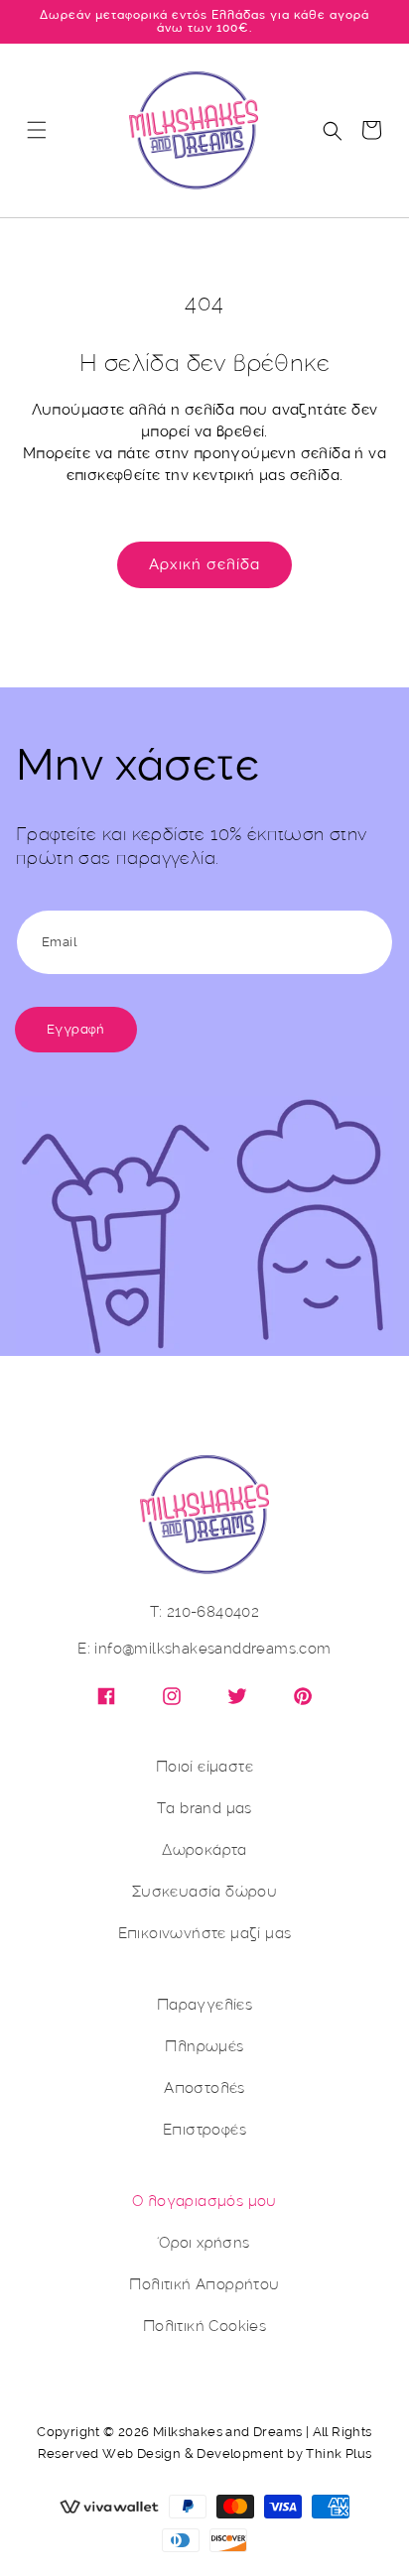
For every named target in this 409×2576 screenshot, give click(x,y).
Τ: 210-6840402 (205, 1612)
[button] (37, 130)
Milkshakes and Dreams (227, 2432)
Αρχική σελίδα (204, 564)
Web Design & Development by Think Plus (237, 2453)
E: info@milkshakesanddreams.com (204, 1649)
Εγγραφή (76, 1029)
